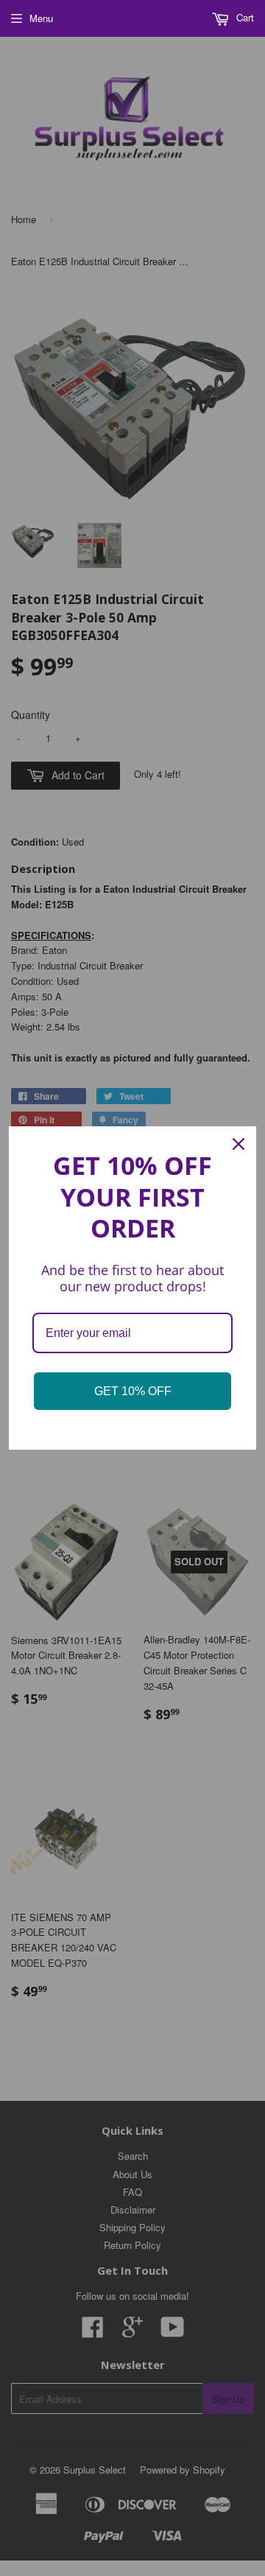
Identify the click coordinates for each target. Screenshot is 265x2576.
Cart (244, 17)
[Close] (239, 1144)
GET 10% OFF (133, 1391)
